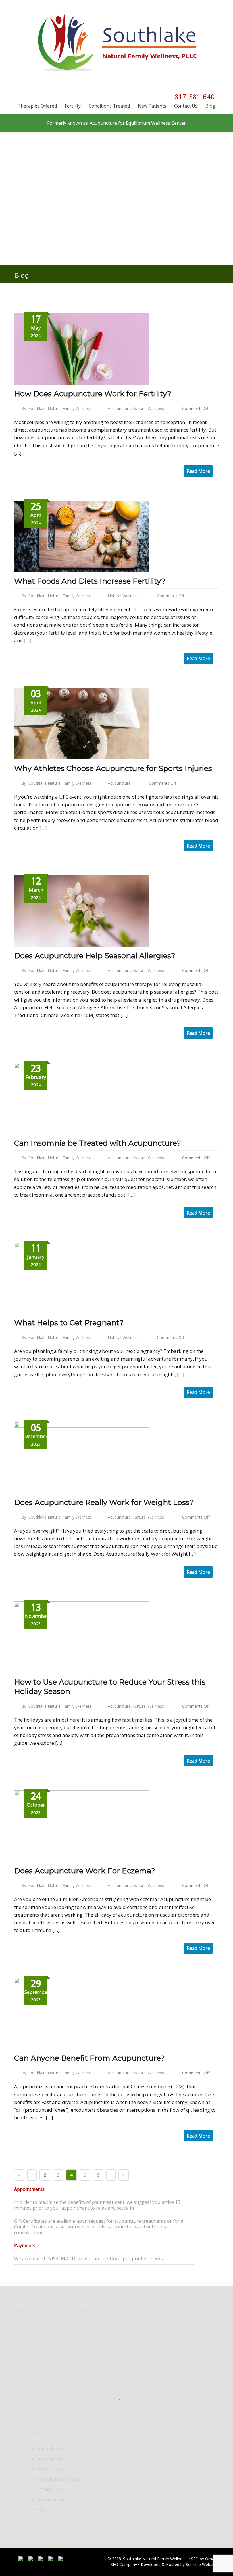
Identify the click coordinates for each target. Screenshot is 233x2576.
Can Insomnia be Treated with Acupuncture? (98, 1143)
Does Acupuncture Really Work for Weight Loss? (104, 1502)
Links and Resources (58, 2479)
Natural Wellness (148, 408)
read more (198, 471)
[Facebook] (21, 2560)
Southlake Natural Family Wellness (60, 408)
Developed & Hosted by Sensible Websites (180, 2564)
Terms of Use (52, 2499)
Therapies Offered (37, 106)
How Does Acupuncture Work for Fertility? (93, 394)
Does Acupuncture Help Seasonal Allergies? (95, 956)
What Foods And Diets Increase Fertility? (90, 581)
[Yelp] (51, 2560)
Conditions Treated (109, 106)
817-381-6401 (197, 96)
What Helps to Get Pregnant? (69, 1323)
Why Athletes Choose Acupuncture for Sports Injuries (113, 768)
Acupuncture (119, 408)
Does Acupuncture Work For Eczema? (85, 1871)
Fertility (73, 106)
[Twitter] (31, 2560)
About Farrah (51, 2448)
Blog (210, 106)
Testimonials (51, 2459)
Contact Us (186, 106)
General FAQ (50, 2469)
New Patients (152, 106)
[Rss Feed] (41, 2560)
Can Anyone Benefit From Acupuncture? (90, 2058)
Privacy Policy (51, 2489)
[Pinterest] (61, 2560)
